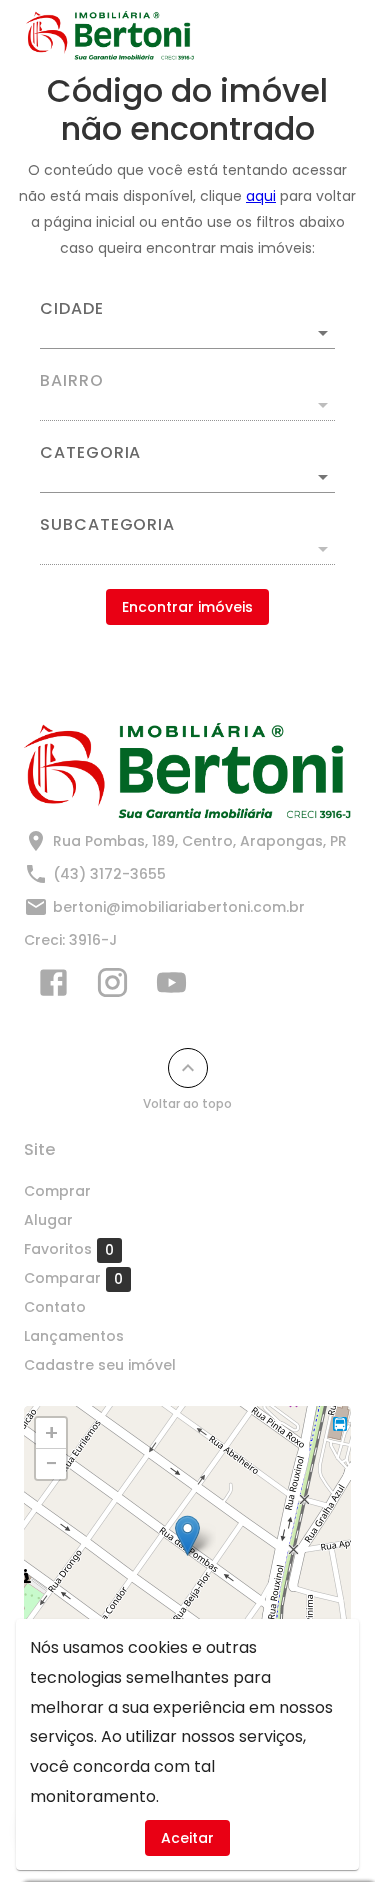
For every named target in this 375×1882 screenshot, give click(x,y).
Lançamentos (74, 1336)
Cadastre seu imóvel (100, 1365)
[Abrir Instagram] (112, 987)
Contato (55, 1307)
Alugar (48, 1220)
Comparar (73, 1278)
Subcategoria (107, 525)
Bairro (72, 381)
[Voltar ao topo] (188, 1068)
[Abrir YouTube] (171, 987)
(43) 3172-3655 (109, 874)
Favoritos (69, 1249)
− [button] (51, 1464)
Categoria (90, 453)
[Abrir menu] (317, 36)
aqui (261, 196)
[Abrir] (323, 333)
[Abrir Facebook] (53, 987)
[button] (187, 477)
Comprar (57, 1191)
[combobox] (187, 325)
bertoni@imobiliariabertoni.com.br (179, 907)
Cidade (72, 309)
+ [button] (51, 1433)
